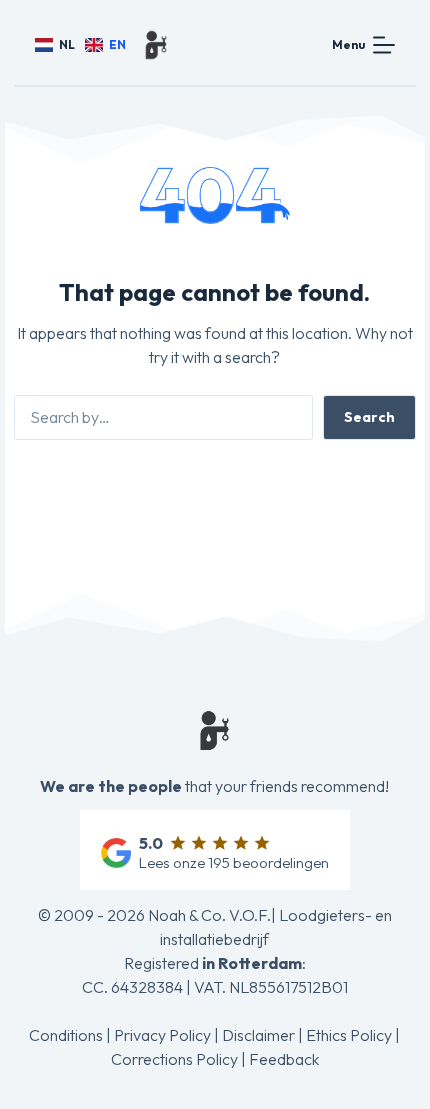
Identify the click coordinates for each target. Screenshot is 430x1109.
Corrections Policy (174, 1059)
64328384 (147, 987)
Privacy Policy (162, 1035)
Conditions (66, 1035)
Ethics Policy (349, 1035)
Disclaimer (258, 1035)
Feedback (284, 1059)
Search (369, 417)
